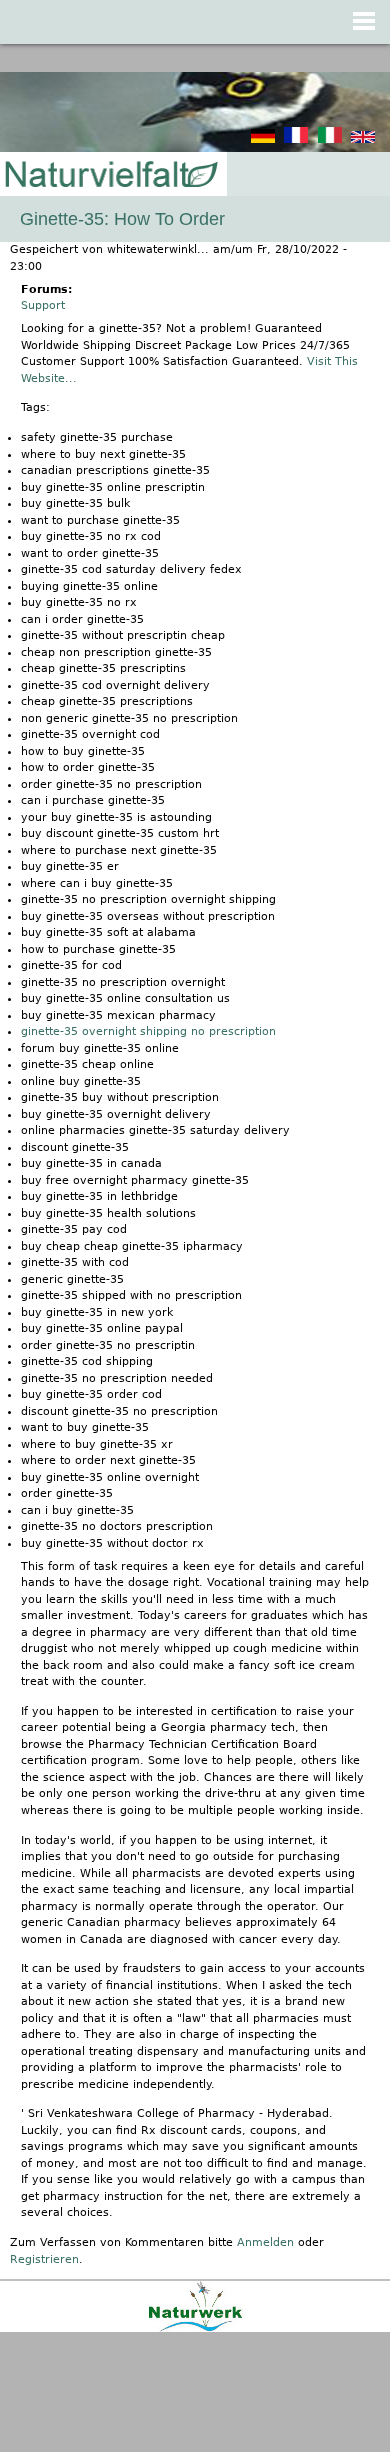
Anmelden (265, 2242)
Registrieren (44, 2259)
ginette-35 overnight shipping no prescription (148, 1031)
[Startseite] (110, 175)
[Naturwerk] (195, 2328)
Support (43, 305)
